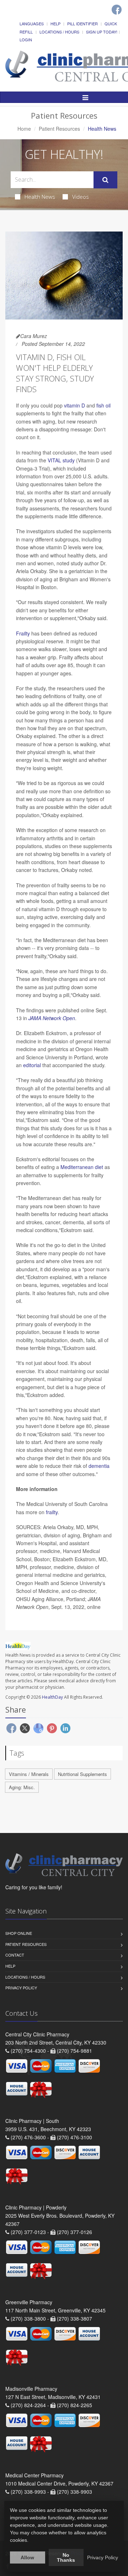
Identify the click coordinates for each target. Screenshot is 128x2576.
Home (24, 129)
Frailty (23, 633)
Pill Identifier (82, 24)
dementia (99, 1466)
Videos (81, 197)
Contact (15, 1955)
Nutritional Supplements (82, 1774)
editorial (32, 1065)
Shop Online (19, 1933)
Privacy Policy (21, 1988)
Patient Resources (59, 129)
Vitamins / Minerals (29, 1774)
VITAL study (61, 460)
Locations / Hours (59, 32)
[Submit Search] (105, 180)
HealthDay (52, 1697)
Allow (27, 2557)
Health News (40, 197)
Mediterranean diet (82, 1167)
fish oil (103, 405)
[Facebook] (117, 10)
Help (55, 24)
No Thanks (66, 2557)
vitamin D (74, 405)
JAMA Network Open (52, 1018)
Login (26, 40)
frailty (52, 1512)
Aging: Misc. (22, 1787)
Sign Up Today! (102, 32)
